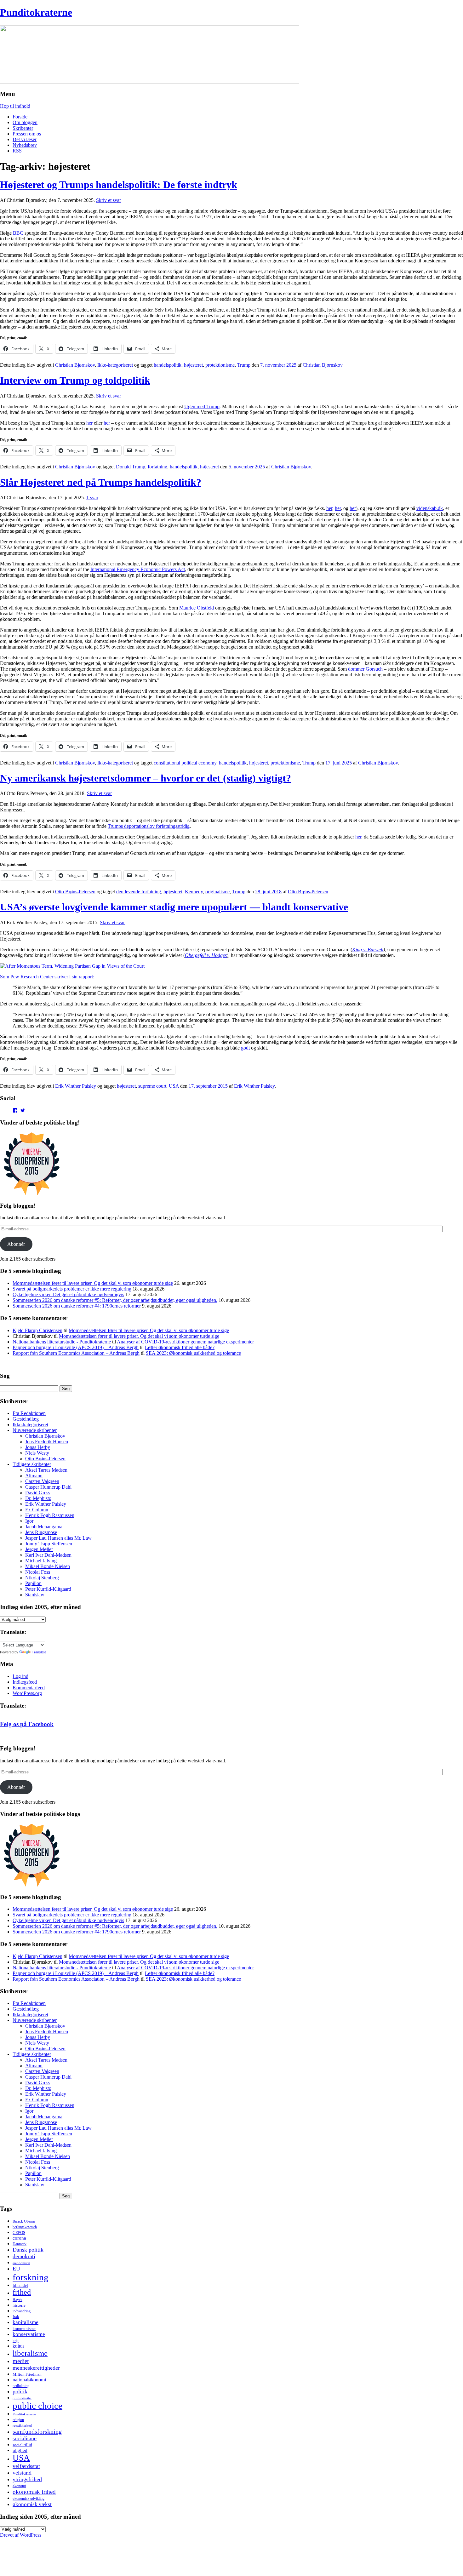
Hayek (17, 2300)
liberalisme (30, 2353)
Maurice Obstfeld (197, 608)
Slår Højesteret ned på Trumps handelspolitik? (101, 482)
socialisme (25, 2438)
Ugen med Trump (202, 406)
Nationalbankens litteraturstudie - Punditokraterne (62, 1342)
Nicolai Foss (38, 1572)
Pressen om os (27, 134)
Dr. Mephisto (38, 1498)
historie (19, 2305)
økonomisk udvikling (29, 2499)
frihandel (20, 2285)
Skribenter (23, 128)
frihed (22, 2292)
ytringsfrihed (27, 2479)
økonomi (19, 2486)
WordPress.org (27, 1693)
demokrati (24, 2256)
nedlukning (21, 2386)
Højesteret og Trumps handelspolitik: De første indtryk (119, 185)
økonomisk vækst (32, 2504)
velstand (22, 2473)
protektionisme (220, 365)
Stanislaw (35, 1595)
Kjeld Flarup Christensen (37, 1330)
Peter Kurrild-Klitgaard (48, 1589)
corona (19, 2238)
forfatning (157, 467)
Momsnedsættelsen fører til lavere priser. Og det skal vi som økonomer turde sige (93, 1283)
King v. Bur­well (368, 950)
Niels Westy (37, 1453)
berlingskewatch (25, 2227)
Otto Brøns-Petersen (75, 892)
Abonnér (16, 1244)
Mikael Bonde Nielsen (48, 1566)
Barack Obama (24, 2221)
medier (21, 2361)
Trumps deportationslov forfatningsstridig (149, 826)
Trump (244, 365)
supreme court (152, 1086)
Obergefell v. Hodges (206, 955)
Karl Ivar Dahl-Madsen (48, 1555)
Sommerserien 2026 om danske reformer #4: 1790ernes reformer (77, 1306)
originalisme (217, 892)
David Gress (38, 1493)
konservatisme (29, 2334)
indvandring (22, 2311)
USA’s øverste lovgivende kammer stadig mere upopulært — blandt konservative (174, 907)
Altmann (34, 1476)
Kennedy (194, 892)
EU (16, 2269)
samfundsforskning (37, 2431)
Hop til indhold (15, 106)
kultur (18, 2346)
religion (18, 2420)
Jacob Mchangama (44, 1527)
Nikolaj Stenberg (42, 1578)
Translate (39, 1652)
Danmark (20, 2244)
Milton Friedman (27, 2374)
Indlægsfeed (25, 1682)
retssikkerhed (22, 2426)
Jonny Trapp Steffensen (49, 1544)
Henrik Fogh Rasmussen (50, 1515)
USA (174, 1086)
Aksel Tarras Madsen (46, 1470)
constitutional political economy (185, 763)
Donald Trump (131, 467)
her (90, 423)
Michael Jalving (41, 1561)
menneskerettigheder (36, 2368)
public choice (37, 2406)
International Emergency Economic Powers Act (138, 569)
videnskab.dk (430, 508)
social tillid (22, 2445)
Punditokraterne (36, 12)
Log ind (20, 1676)
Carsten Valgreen (42, 1481)
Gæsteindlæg (26, 1419)
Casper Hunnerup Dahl (48, 1487)
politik (20, 2391)
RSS (17, 151)
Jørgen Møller (39, 1549)
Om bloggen (25, 122)
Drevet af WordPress (21, 2535)
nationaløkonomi (29, 2380)
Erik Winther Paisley (76, 1086)
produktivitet (22, 2398)
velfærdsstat (26, 2466)
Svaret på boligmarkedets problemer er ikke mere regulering (72, 1289)
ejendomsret (21, 2263)
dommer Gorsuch (365, 669)
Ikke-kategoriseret (115, 365)
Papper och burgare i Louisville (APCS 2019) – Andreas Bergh (76, 1347)
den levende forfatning (139, 892)
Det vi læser (25, 139)
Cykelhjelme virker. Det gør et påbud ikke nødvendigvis (68, 1294)
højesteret (193, 365)
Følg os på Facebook (27, 1724)
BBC (19, 233)
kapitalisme (26, 2322)
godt (245, 1048)
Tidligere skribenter (32, 1464)
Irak (16, 2317)
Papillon (33, 1583)
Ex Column (37, 1510)
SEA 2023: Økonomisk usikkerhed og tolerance (193, 1353)
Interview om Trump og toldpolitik (75, 380)
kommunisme (24, 2329)
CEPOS (19, 2233)
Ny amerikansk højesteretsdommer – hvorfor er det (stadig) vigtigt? (146, 778)
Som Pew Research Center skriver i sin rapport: (47, 977)
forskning (31, 2277)
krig (16, 2341)
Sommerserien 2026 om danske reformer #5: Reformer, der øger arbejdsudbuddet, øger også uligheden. (115, 1300)
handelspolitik (168, 365)
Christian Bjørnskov (75, 365)
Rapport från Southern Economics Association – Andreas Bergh (76, 1353)
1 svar (92, 498)
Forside (20, 117)
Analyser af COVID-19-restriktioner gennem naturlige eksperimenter (185, 1342)
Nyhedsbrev (25, 145)
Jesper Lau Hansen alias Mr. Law (58, 1538)
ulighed (20, 2450)
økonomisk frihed (34, 2492)
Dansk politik (28, 2250)
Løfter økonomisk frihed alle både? (180, 1347)
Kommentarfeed (29, 1688)
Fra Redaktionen (29, 1413)
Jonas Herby (38, 1447)
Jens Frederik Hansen (47, 1442)
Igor (29, 1521)
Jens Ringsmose (41, 1532)
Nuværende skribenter (35, 1430)
